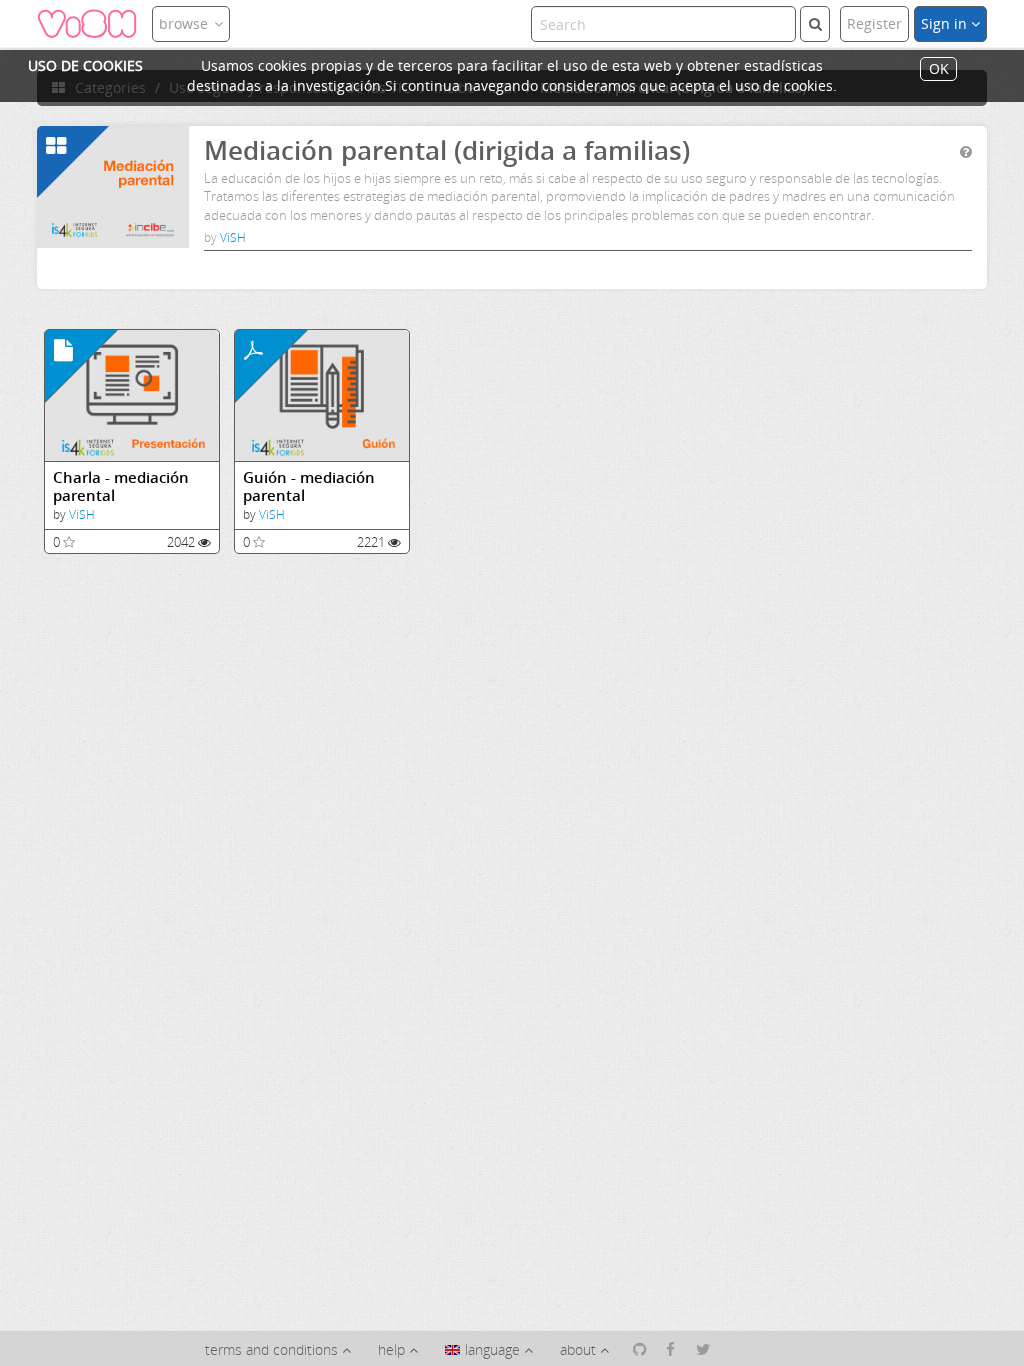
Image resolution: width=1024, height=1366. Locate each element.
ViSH (233, 237)
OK (939, 69)
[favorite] (69, 542)
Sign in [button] (946, 23)
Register (874, 23)
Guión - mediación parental (309, 486)
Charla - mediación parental (121, 486)
